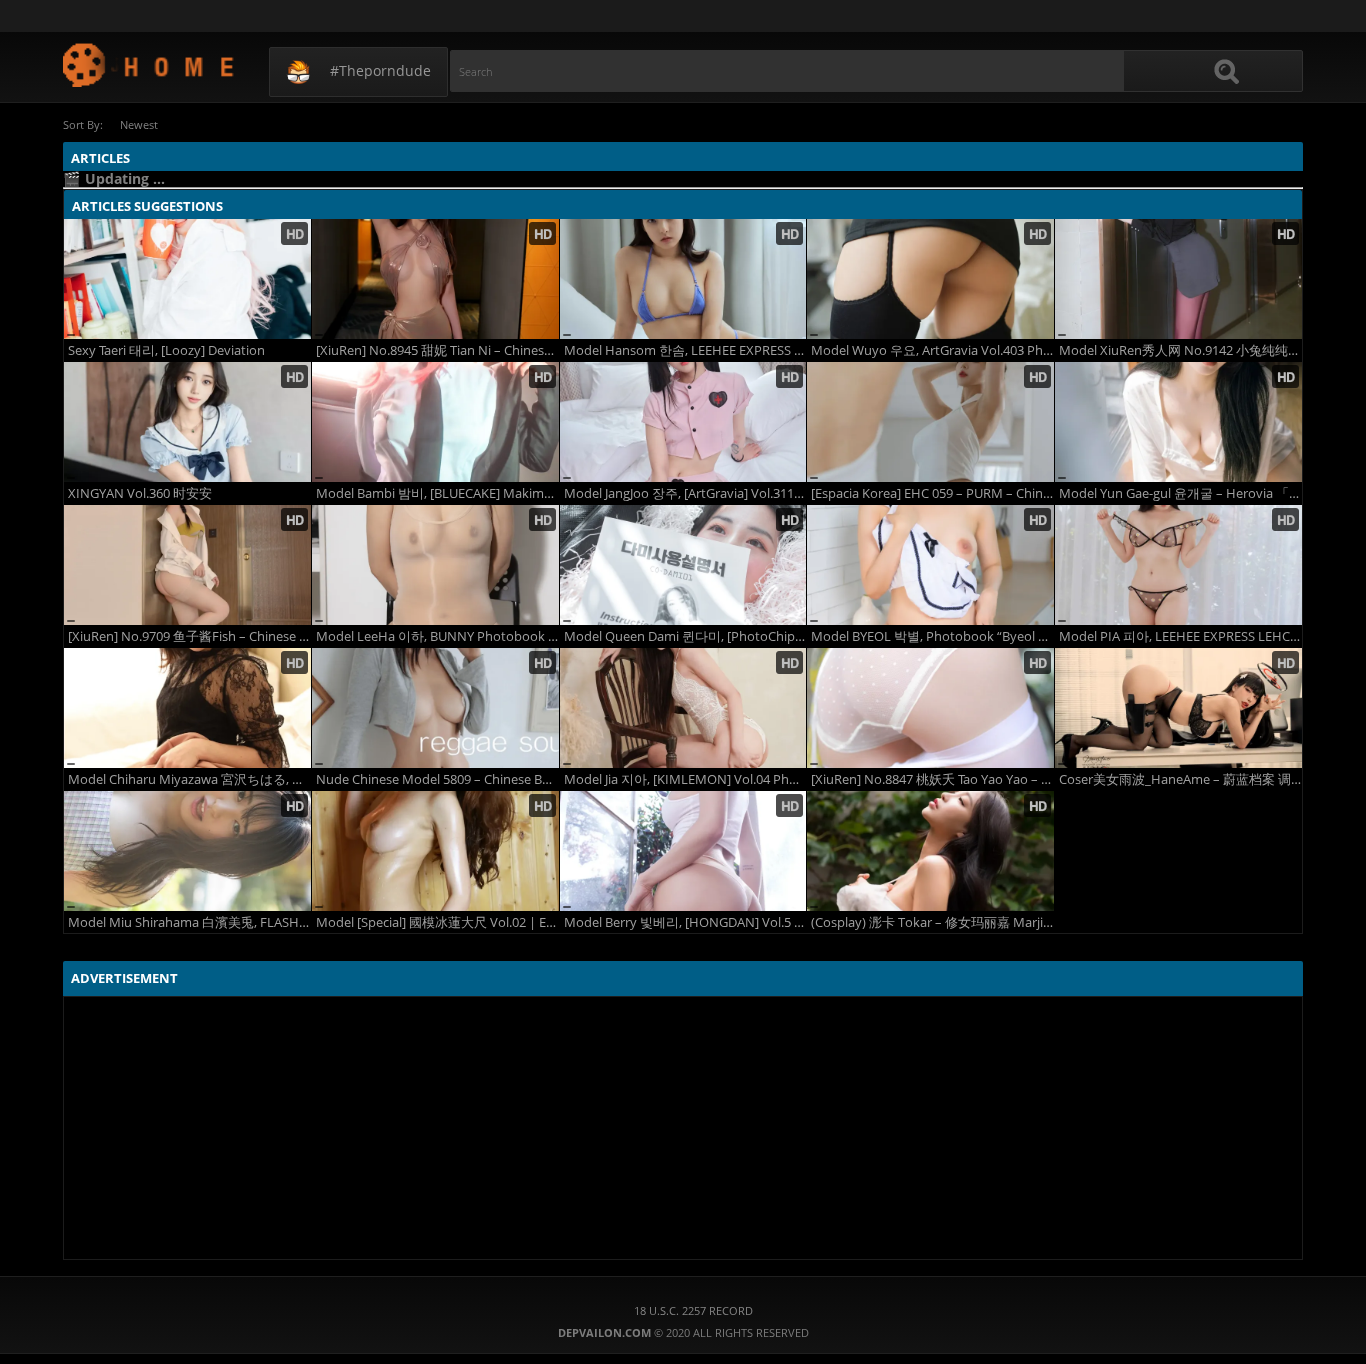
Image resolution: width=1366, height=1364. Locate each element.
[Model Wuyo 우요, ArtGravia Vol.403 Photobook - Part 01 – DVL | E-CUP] (930, 279)
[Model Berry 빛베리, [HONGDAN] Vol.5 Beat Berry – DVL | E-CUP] (683, 851)
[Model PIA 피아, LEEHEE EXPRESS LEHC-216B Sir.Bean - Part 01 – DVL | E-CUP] (1178, 565)
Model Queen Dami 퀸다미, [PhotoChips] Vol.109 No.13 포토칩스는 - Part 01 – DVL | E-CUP (685, 636)
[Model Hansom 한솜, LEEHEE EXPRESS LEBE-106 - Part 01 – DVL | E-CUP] (683, 279)
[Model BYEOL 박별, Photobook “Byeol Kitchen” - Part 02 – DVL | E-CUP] (930, 565)
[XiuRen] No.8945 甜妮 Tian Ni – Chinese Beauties (437, 350)
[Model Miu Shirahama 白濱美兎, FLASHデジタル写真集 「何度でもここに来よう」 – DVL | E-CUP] (187, 851)
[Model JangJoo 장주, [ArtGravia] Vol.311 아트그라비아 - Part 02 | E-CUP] (683, 422)
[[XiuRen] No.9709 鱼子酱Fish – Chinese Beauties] (187, 565)
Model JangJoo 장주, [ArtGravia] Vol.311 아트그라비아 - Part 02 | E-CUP (685, 493)
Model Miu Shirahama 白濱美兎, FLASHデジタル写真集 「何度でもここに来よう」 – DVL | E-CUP (189, 922)
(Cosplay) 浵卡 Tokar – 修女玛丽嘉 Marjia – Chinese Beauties (932, 922)
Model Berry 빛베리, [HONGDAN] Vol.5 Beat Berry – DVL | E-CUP (685, 922)
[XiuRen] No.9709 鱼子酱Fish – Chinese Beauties (189, 636)
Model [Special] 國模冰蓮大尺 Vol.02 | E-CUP (437, 922)
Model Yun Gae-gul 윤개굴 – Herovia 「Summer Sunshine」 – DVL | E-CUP (1180, 493)
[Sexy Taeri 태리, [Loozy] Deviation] (187, 279)
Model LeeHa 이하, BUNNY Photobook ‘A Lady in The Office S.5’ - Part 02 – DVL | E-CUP (437, 636)
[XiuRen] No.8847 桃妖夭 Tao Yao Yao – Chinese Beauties (932, 779)
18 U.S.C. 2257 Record (693, 1310)
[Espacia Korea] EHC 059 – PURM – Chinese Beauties (932, 493)
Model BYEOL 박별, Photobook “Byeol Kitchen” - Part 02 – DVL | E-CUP (932, 636)
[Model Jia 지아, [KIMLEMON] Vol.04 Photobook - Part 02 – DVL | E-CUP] (683, 708)
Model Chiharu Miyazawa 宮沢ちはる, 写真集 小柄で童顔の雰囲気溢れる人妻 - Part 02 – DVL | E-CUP (189, 779)
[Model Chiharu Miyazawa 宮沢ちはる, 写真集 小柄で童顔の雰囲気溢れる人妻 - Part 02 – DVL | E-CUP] (187, 708)
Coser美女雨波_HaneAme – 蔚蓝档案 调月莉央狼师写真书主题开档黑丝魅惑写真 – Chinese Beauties (1180, 779)
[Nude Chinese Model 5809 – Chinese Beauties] (435, 708)
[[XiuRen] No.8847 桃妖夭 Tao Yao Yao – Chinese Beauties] (930, 708)
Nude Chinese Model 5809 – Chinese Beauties (437, 779)
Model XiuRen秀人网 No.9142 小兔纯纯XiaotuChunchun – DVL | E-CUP (1180, 350)
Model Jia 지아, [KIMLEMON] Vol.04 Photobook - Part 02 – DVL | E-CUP (685, 779)
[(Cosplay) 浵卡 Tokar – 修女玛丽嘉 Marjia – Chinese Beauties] (930, 851)
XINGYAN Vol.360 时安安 (140, 493)
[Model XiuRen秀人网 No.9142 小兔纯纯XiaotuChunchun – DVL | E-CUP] (1178, 279)
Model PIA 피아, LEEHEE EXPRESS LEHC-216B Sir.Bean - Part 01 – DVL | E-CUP (1180, 636)
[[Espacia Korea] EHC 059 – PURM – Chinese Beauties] (930, 422)
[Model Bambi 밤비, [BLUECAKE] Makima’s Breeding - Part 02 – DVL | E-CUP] (435, 422)
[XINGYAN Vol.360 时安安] (187, 422)
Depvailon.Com (149, 64)
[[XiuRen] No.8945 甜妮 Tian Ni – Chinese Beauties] (435, 279)
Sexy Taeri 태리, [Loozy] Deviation (166, 350)
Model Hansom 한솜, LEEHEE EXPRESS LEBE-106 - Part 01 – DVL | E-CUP (685, 350)
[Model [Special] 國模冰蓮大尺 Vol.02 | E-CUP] (435, 851)
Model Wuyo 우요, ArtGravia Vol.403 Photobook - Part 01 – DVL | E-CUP (932, 350)
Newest (139, 124)
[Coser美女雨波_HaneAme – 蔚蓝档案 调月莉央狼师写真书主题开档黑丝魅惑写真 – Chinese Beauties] (1178, 708)
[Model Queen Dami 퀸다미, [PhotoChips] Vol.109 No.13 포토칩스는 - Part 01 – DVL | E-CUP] (683, 565)
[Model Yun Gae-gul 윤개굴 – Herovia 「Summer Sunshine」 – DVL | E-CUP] (1178, 422)
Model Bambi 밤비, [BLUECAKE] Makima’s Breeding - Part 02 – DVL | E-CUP (437, 493)
